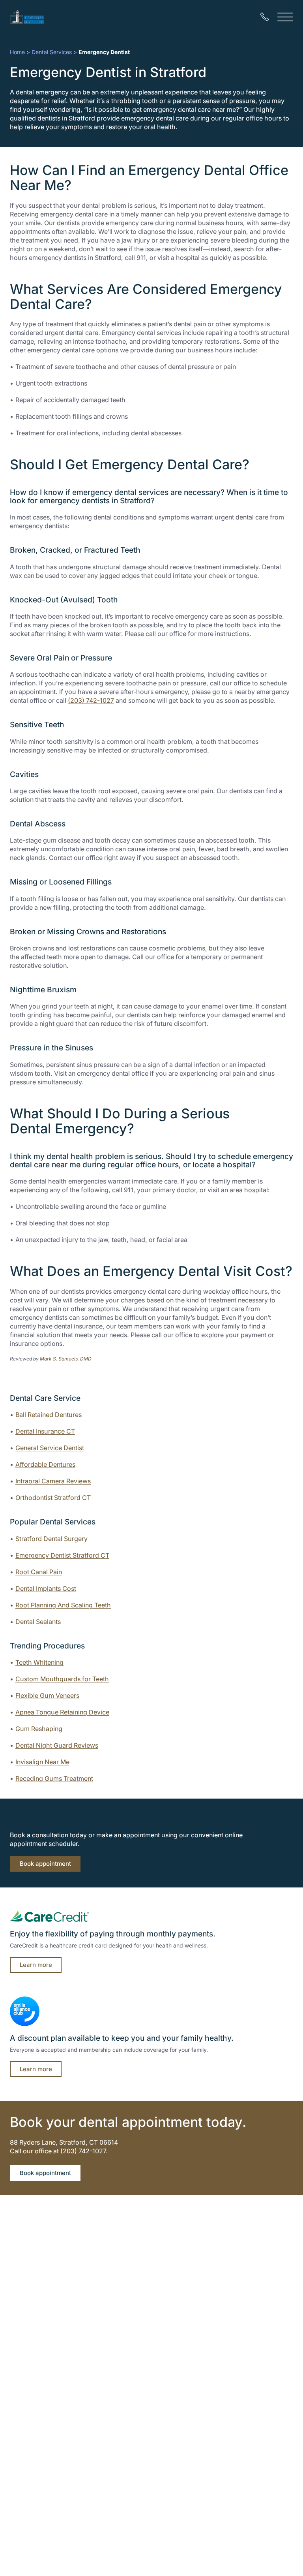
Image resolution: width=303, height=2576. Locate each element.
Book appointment (45, 1864)
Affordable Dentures (45, 1464)
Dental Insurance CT (45, 1431)
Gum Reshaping (39, 1729)
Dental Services (52, 52)
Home (17, 52)
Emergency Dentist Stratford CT (62, 1555)
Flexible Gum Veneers (47, 1695)
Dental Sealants (38, 1622)
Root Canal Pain (39, 1572)
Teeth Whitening (39, 1662)
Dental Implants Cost (46, 1588)
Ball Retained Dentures (49, 1415)
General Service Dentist (50, 1448)
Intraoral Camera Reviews (53, 1481)
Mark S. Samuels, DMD (66, 1359)
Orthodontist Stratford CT (53, 1498)
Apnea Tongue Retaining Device (62, 1712)
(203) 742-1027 (91, 700)
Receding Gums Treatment (54, 1778)
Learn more (36, 1965)
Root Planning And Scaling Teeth (63, 1605)
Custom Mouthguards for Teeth (62, 1679)
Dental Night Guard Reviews (57, 1745)
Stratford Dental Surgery (51, 1539)
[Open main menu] (285, 17)
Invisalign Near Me (42, 1762)
